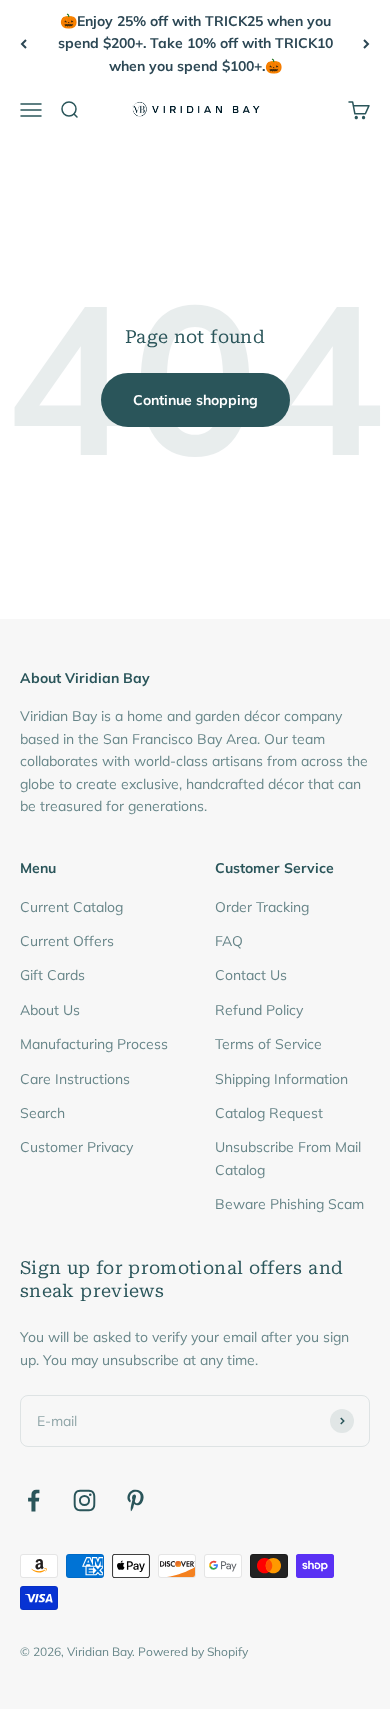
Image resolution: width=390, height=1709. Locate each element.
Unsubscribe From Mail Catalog (288, 1158)
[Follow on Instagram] (84, 1500)
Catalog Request (269, 1113)
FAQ (229, 941)
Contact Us (251, 975)
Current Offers (67, 941)
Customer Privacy (76, 1147)
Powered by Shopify (193, 1651)
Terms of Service (268, 1044)
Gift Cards (52, 975)
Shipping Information (281, 1079)
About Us (50, 1010)
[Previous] (23, 43)
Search (42, 1113)
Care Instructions (75, 1079)
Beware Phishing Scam (289, 1204)
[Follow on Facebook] (33, 1500)
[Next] (366, 43)
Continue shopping (195, 400)
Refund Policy (259, 1010)
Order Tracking (262, 907)
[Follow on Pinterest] (135, 1500)
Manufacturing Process (94, 1044)
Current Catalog (71, 907)
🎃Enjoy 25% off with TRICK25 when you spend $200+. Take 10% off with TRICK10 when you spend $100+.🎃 (195, 43)
